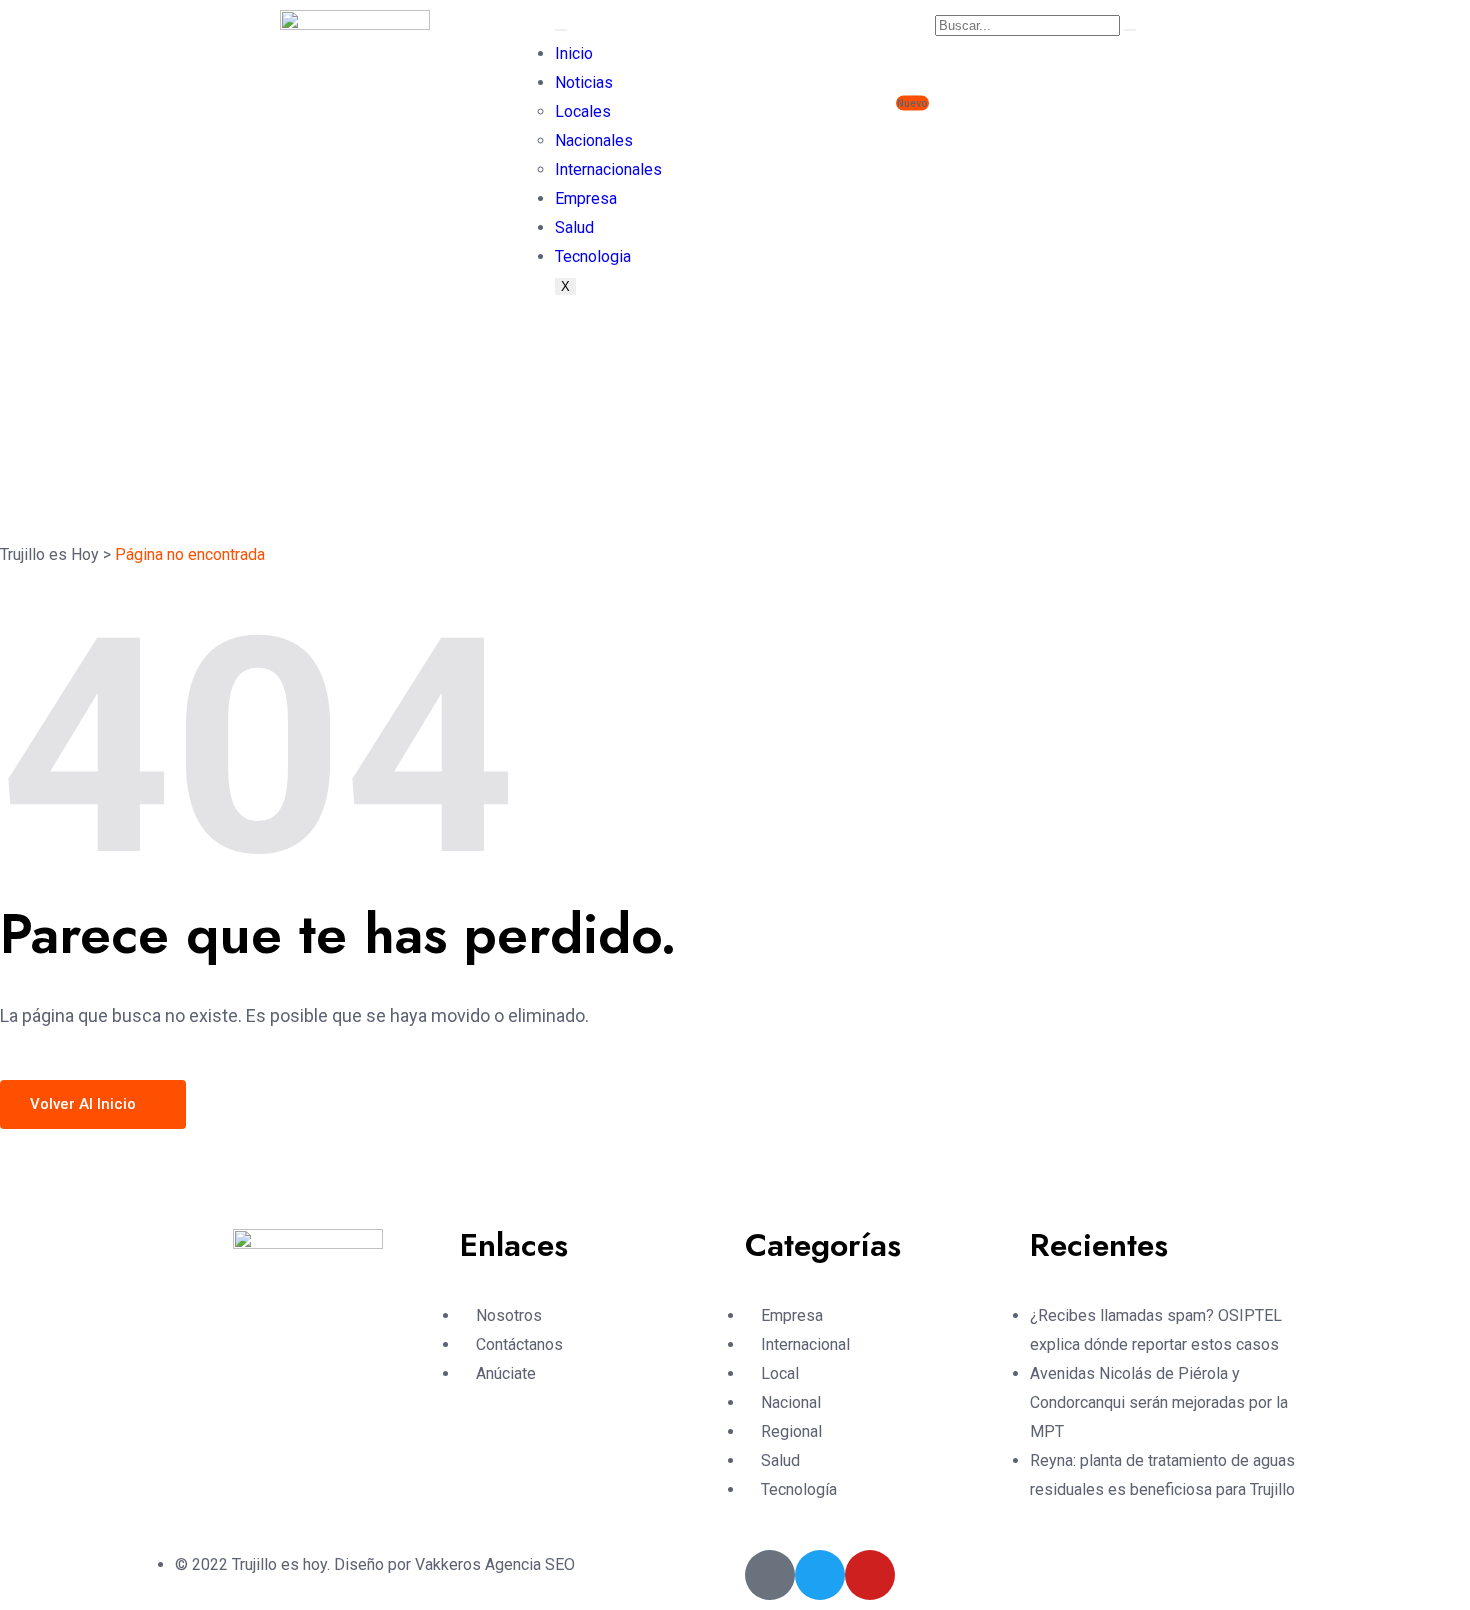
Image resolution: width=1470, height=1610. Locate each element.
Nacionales (594, 140)
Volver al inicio (85, 1104)
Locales (583, 111)
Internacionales (608, 169)
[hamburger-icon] (561, 30)
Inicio (574, 53)
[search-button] (1130, 30)
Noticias (584, 82)
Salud (574, 227)
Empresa (586, 198)
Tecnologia (593, 256)
